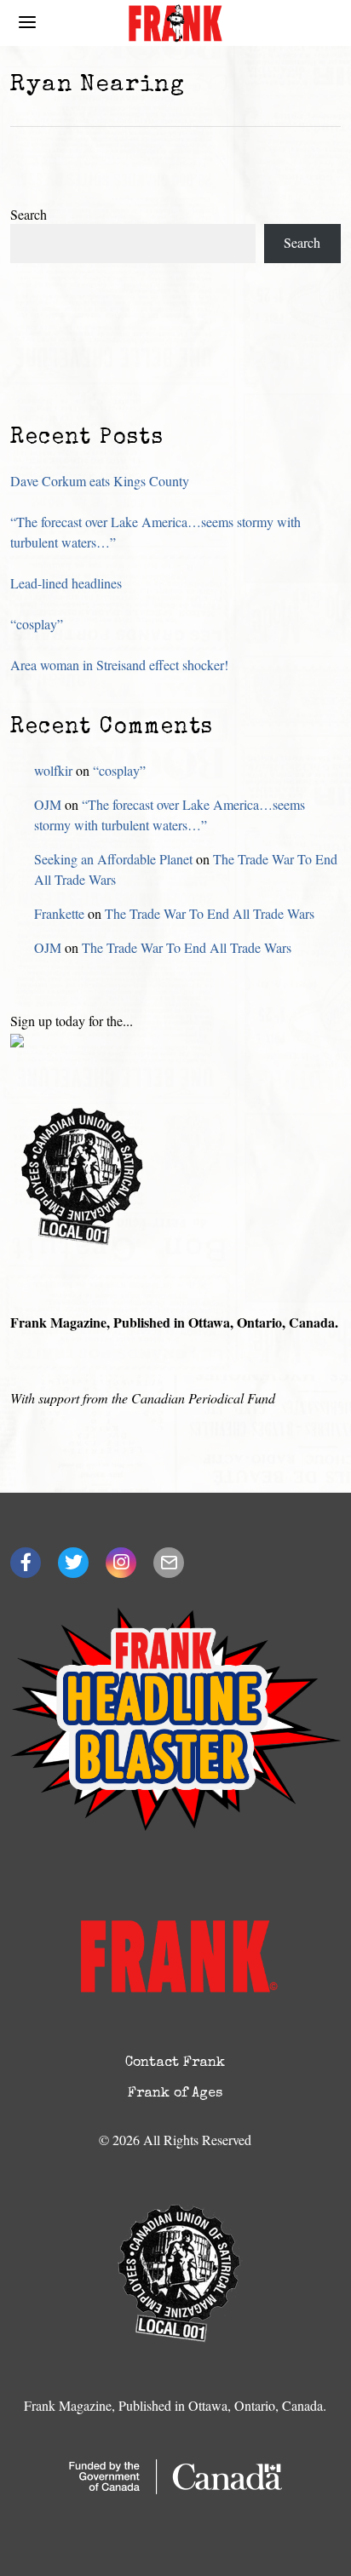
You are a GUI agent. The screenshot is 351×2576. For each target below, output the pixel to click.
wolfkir (53, 770)
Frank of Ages (175, 2094)
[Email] (169, 1563)
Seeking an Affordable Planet (113, 859)
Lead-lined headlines (66, 583)
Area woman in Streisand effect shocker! (119, 665)
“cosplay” (37, 624)
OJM (48, 804)
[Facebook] (26, 1563)
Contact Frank (175, 2063)
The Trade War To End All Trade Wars (210, 913)
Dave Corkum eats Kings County (100, 481)
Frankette (59, 913)
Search (29, 214)
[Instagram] (121, 1563)
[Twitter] (73, 1563)
